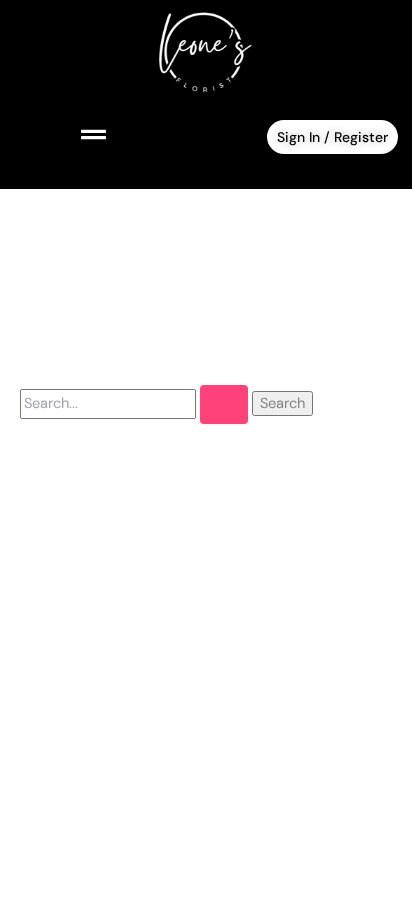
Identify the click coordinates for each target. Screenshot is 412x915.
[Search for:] (136, 403)
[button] (62, 136)
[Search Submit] (224, 404)
